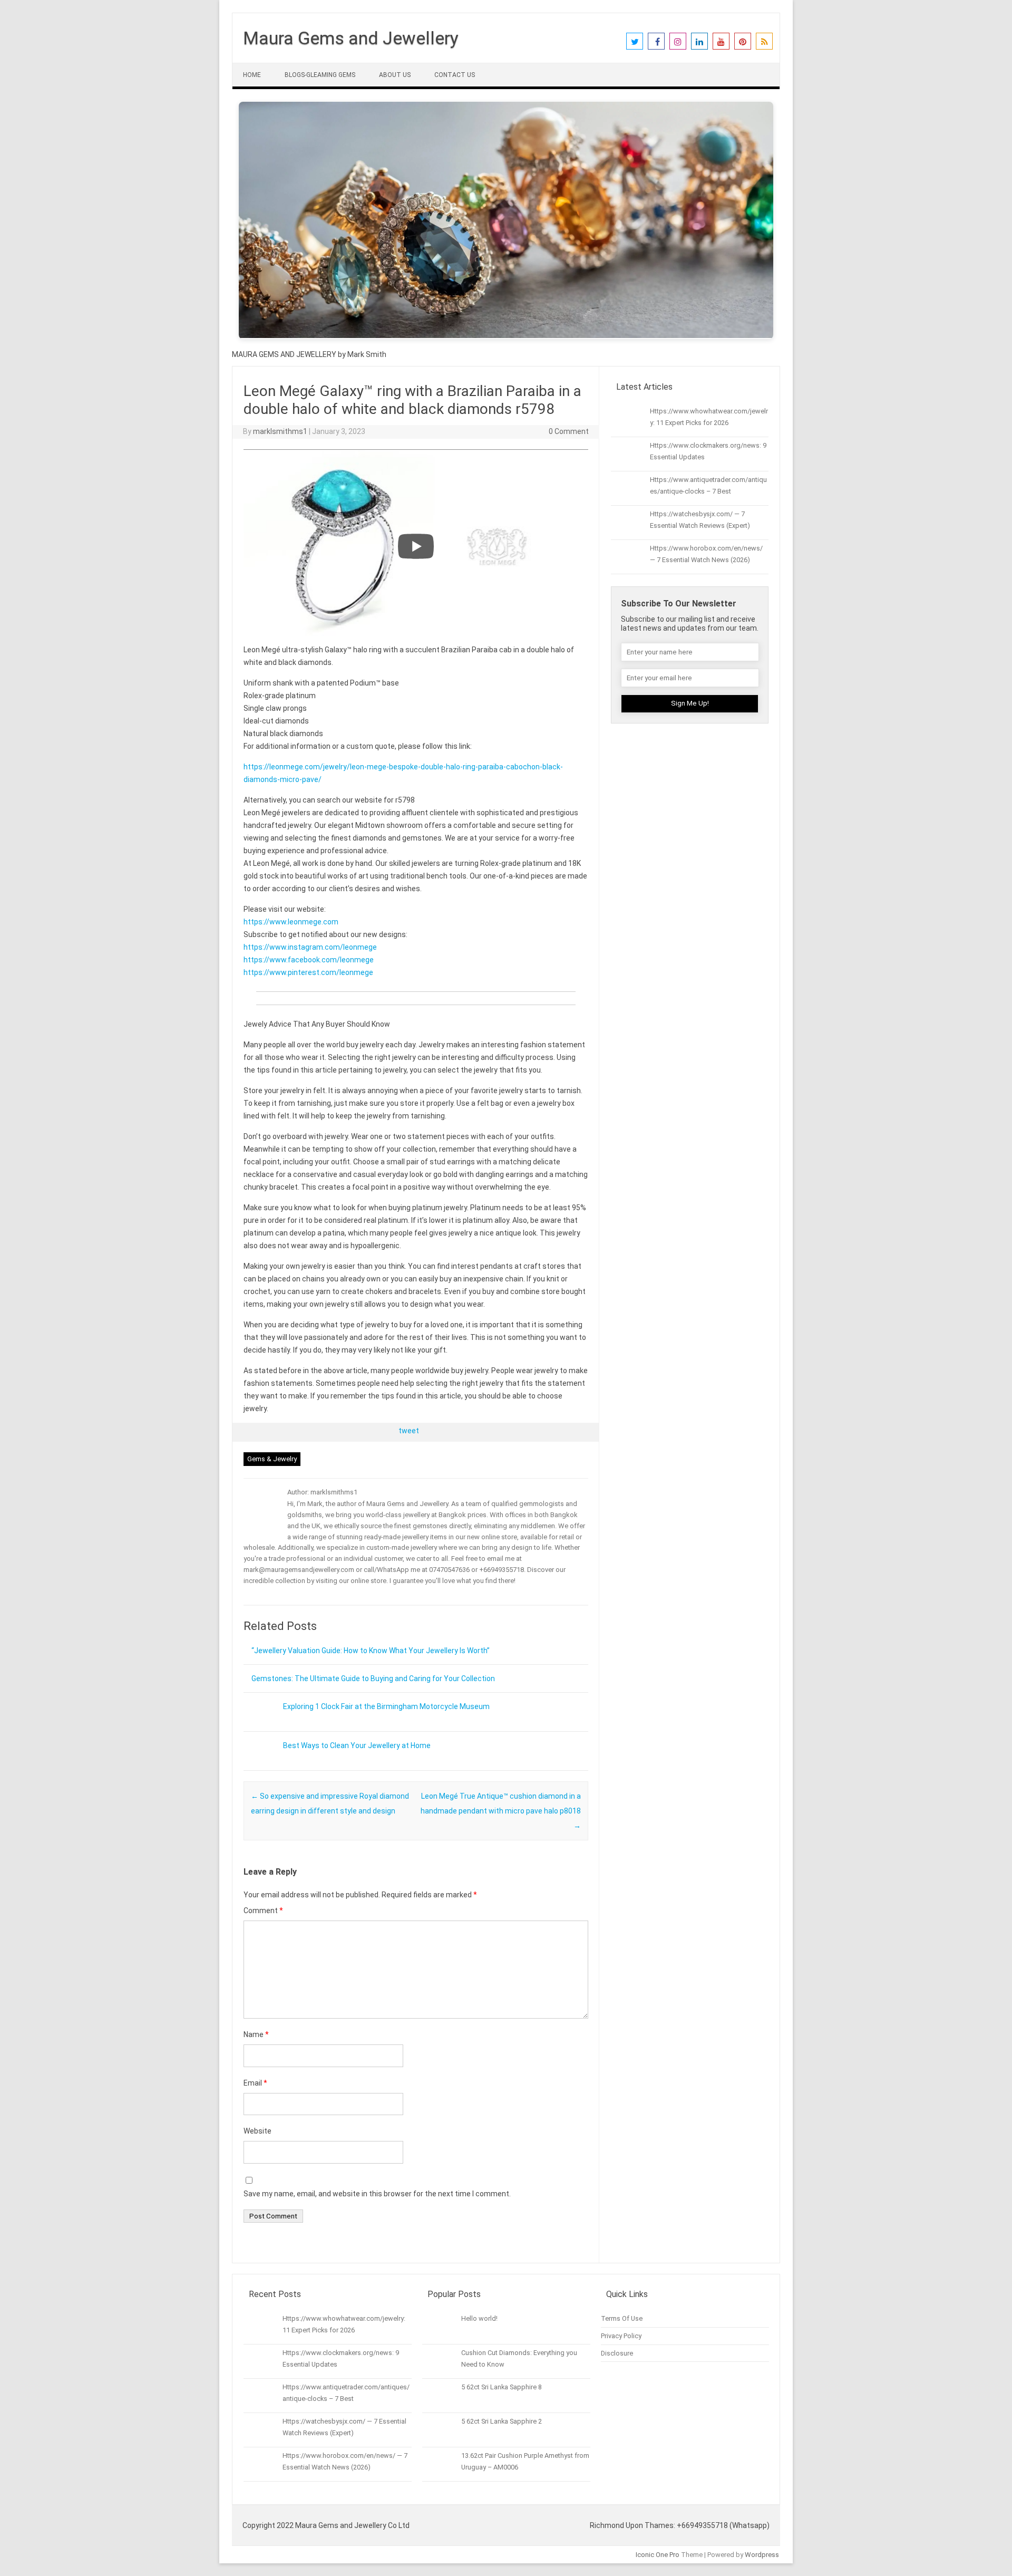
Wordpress (762, 2555)
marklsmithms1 (280, 431)
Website (257, 2131)
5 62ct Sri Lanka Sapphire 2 (502, 2421)
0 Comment (569, 431)
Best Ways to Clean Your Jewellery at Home (357, 1745)
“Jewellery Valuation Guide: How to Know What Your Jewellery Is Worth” (371, 1651)
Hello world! (479, 2318)
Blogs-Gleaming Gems (320, 75)
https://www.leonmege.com (291, 922)
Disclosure (617, 2353)
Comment (263, 1911)
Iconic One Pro (658, 2555)
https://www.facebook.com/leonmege (309, 960)
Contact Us (455, 75)
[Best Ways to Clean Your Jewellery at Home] (259, 1767)
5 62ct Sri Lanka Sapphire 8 (502, 2387)
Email (255, 2083)
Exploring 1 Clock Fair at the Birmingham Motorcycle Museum (386, 1706)
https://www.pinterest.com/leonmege (308, 972)
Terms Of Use (622, 2318)
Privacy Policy (621, 2336)
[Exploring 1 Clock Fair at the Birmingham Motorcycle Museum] (259, 1728)
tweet (409, 1431)
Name (256, 2034)
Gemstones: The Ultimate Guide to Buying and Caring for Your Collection (373, 1678)
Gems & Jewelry (272, 1459)
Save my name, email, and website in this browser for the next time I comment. (377, 2194)
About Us (395, 75)
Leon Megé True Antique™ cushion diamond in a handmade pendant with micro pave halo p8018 (501, 1811)
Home (252, 75)
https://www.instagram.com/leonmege (310, 947)
